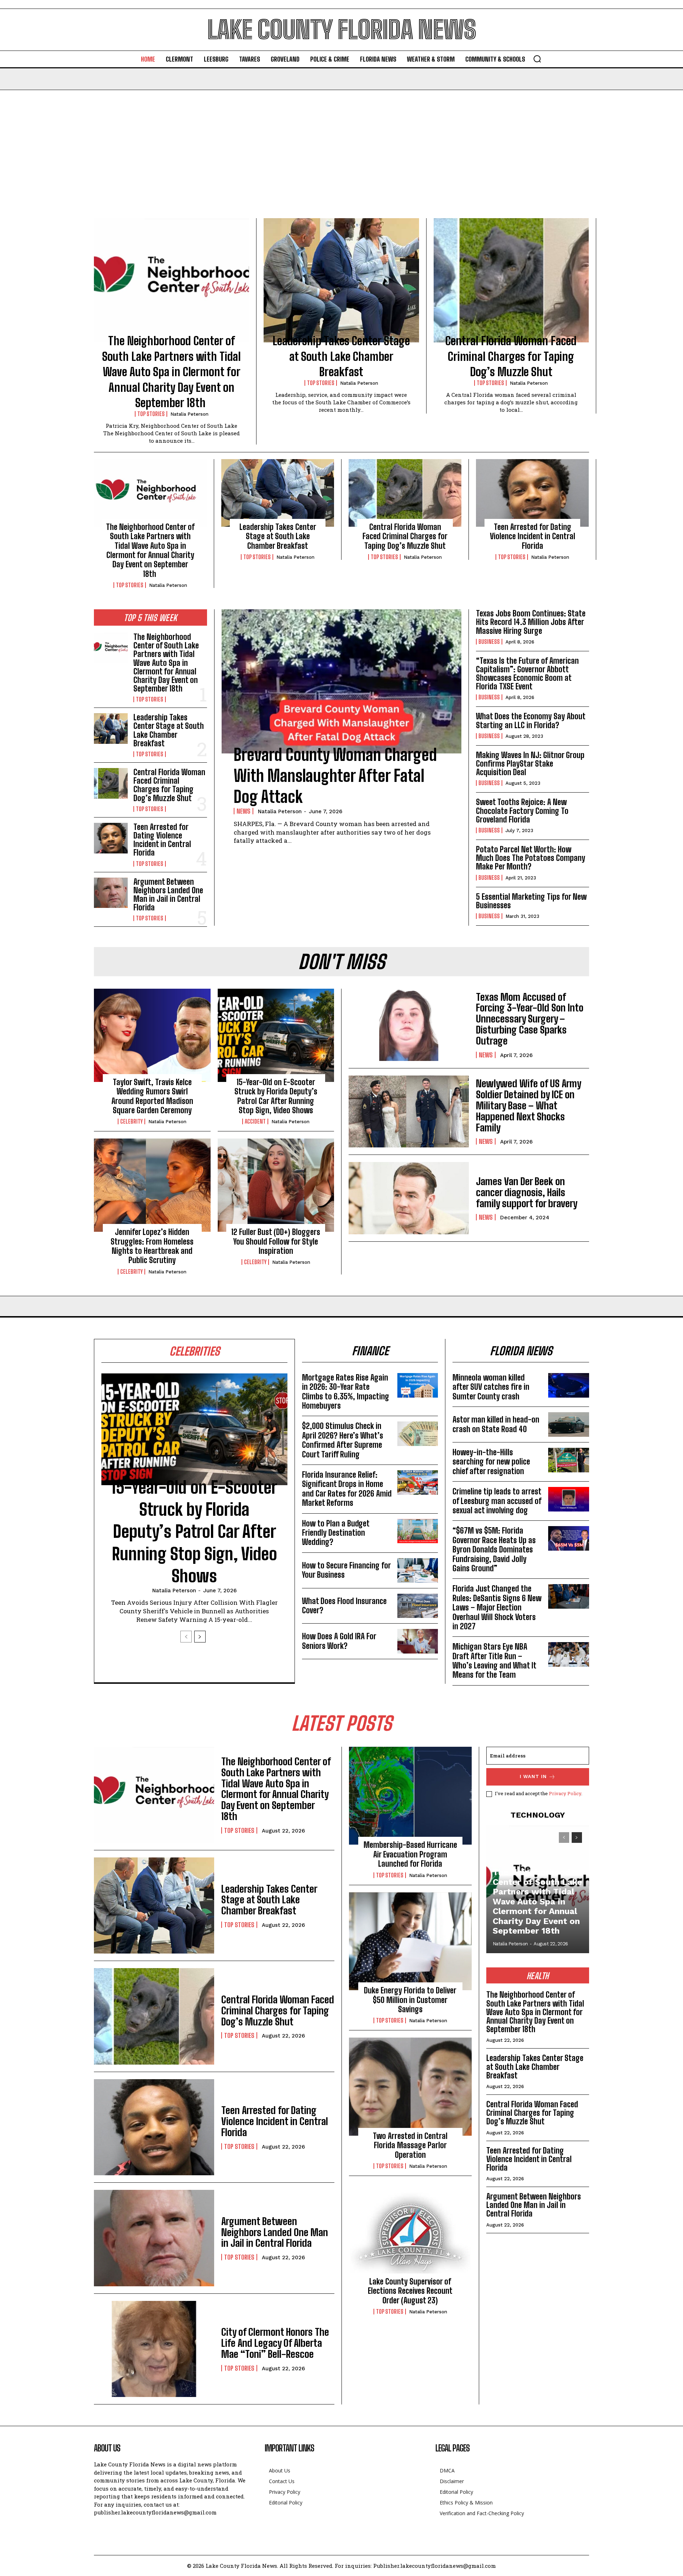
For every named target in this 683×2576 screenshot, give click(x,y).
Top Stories (151, 414)
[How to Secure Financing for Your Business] (418, 1570)
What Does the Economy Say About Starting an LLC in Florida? (531, 721)
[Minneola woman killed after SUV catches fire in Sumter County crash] (569, 1385)
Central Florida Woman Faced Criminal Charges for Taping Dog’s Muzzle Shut (511, 356)
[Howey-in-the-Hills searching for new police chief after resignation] (569, 1460)
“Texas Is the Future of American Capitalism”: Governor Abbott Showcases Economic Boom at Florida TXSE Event (527, 674)
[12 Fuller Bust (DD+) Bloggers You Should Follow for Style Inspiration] (276, 1185)
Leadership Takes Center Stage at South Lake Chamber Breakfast (341, 356)
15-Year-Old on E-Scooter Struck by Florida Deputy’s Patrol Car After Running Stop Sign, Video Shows (276, 1096)
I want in (533, 1776)
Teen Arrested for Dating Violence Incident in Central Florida (533, 536)
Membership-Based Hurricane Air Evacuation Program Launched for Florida (410, 1854)
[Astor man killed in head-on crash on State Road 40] (569, 1424)
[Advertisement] (341, 143)
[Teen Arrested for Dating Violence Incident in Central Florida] (532, 493)
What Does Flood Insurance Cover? (344, 1606)
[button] (537, 59)
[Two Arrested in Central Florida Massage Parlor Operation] (410, 2087)
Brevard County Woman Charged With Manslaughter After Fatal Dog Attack (335, 776)
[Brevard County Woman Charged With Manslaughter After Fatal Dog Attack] (341, 681)
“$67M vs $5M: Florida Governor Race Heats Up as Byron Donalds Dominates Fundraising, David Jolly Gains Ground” (494, 1549)
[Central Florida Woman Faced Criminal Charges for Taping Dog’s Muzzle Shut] (511, 280)
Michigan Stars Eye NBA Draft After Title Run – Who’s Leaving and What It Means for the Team (494, 1661)
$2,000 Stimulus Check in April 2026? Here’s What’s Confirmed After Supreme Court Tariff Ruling (343, 1440)
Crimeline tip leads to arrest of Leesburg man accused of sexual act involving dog (497, 1501)
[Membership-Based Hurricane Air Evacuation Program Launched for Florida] (410, 1796)
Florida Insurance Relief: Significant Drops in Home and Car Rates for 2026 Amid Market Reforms (347, 1489)
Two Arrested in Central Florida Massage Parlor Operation (410, 2145)
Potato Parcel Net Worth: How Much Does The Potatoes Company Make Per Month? (531, 858)
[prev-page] (186, 1637)
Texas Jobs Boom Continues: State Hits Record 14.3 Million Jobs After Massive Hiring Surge (531, 622)
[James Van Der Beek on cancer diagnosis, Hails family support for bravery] (409, 1198)
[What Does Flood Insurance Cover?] (418, 1606)
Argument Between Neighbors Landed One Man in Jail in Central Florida (168, 895)
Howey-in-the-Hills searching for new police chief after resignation (491, 1462)
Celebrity (131, 1121)
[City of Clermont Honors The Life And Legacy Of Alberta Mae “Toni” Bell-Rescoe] (154, 2349)
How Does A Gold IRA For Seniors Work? (339, 1641)
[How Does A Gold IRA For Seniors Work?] (418, 1641)
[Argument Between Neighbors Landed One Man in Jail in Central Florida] (111, 893)
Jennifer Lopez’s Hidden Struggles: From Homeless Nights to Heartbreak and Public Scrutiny (152, 1246)
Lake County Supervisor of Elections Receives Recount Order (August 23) (410, 2291)
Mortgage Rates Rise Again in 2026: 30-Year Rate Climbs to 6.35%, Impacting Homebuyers (346, 1392)
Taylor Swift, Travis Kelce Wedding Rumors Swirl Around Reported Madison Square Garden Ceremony (152, 1096)
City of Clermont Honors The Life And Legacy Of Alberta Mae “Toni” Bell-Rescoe (275, 2343)
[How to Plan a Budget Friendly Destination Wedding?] (418, 1531)
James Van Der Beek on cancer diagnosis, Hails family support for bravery (527, 1192)
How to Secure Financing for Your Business (346, 1570)
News (243, 811)
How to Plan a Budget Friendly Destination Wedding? (336, 1533)
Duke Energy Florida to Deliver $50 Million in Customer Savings (410, 2000)
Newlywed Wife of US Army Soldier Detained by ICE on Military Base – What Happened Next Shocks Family (529, 1105)
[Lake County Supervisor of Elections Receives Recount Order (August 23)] (410, 2232)
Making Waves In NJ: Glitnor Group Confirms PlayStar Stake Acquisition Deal (530, 764)
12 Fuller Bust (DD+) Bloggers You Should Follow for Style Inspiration (276, 1241)
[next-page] (200, 1637)
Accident (255, 1121)
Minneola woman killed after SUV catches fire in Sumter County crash (491, 1387)
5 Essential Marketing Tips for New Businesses (531, 901)
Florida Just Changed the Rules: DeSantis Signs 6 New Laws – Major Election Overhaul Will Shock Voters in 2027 (497, 1607)
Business (489, 642)
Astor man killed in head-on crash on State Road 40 (496, 1424)
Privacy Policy (565, 1793)
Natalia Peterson (189, 414)
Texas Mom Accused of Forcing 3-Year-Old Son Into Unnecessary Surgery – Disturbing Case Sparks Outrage (530, 1019)
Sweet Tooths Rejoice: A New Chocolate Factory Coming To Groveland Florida (522, 811)
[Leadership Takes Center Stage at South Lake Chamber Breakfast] (341, 280)
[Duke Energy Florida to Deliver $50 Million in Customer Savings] (410, 1941)
